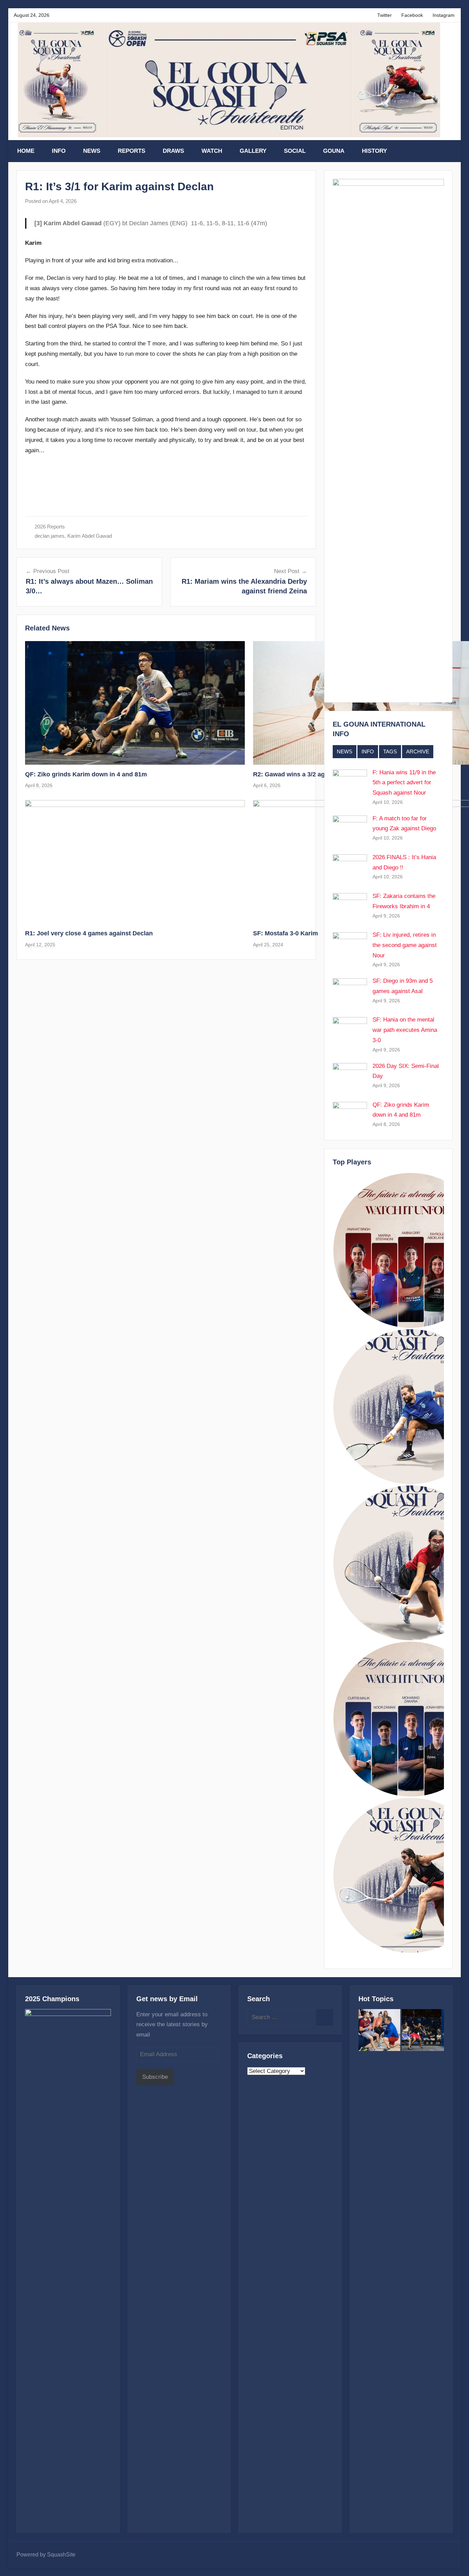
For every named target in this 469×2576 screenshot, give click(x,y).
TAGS (390, 751)
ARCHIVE (418, 751)
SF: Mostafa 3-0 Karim (285, 933)
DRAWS (173, 151)
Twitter (385, 15)
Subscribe (155, 2077)
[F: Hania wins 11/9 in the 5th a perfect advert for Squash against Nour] (423, 2032)
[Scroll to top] (456, 2563)
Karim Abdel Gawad (90, 536)
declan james (50, 536)
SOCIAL (295, 151)
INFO (59, 151)
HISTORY (374, 151)
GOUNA (334, 151)
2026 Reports (50, 527)
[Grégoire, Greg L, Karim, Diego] (380, 2032)
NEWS (92, 151)
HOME (26, 151)
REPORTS (131, 151)
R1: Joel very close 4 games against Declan (89, 933)
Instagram (444, 15)
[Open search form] (448, 151)
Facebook (412, 15)
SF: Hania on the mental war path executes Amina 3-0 (405, 1030)
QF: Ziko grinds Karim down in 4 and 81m (86, 774)
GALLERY (253, 151)
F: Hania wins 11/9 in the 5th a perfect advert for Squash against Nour (404, 783)
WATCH (212, 151)
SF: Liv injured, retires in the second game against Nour (405, 945)
